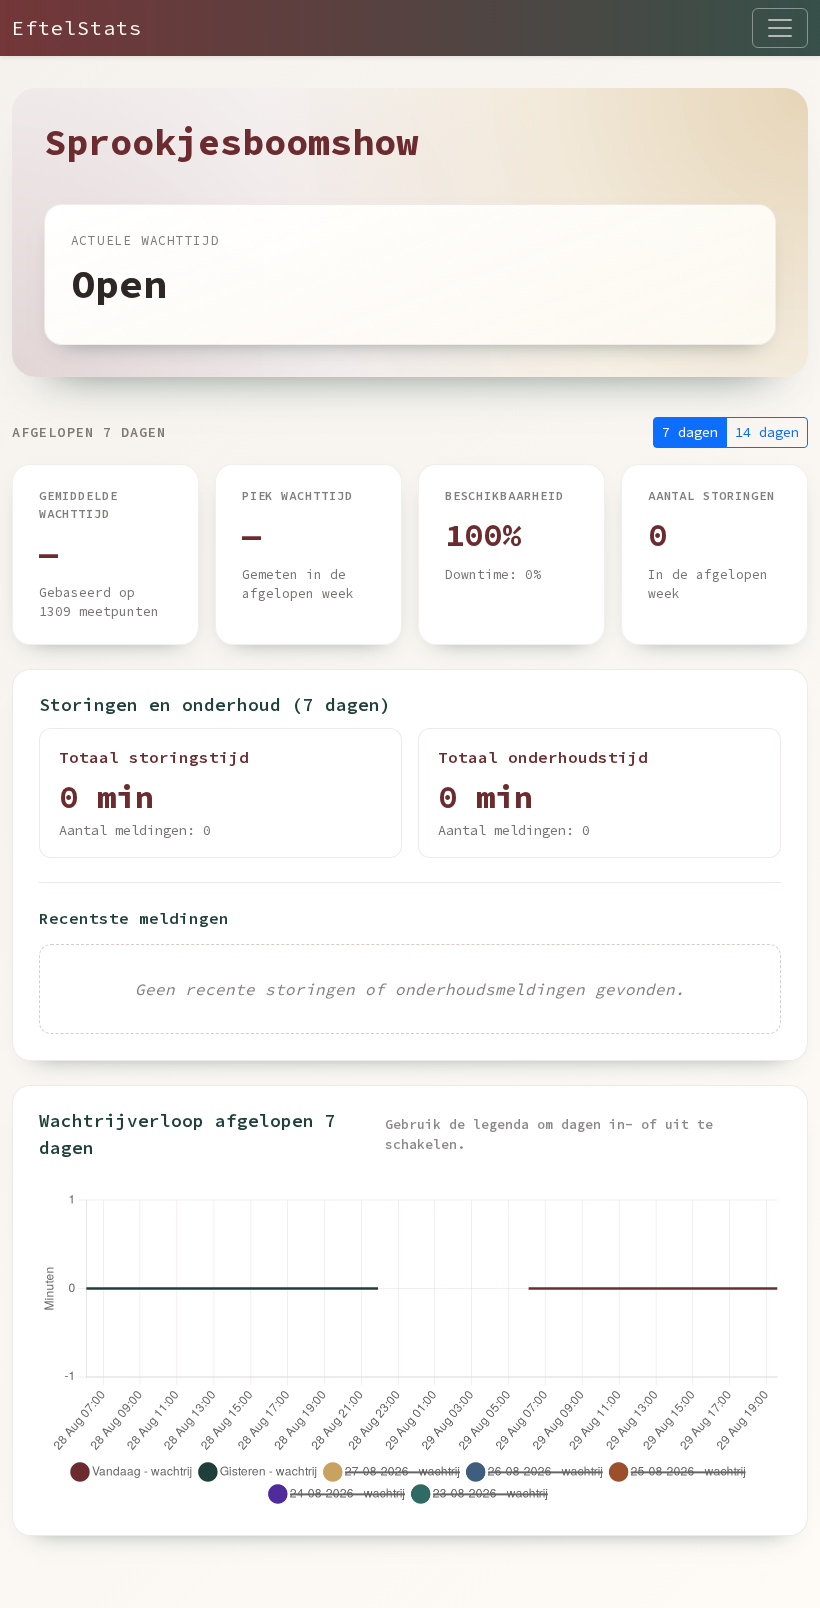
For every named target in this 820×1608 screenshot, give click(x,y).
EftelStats (77, 27)
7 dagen (690, 432)
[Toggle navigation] (780, 28)
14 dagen (767, 432)
